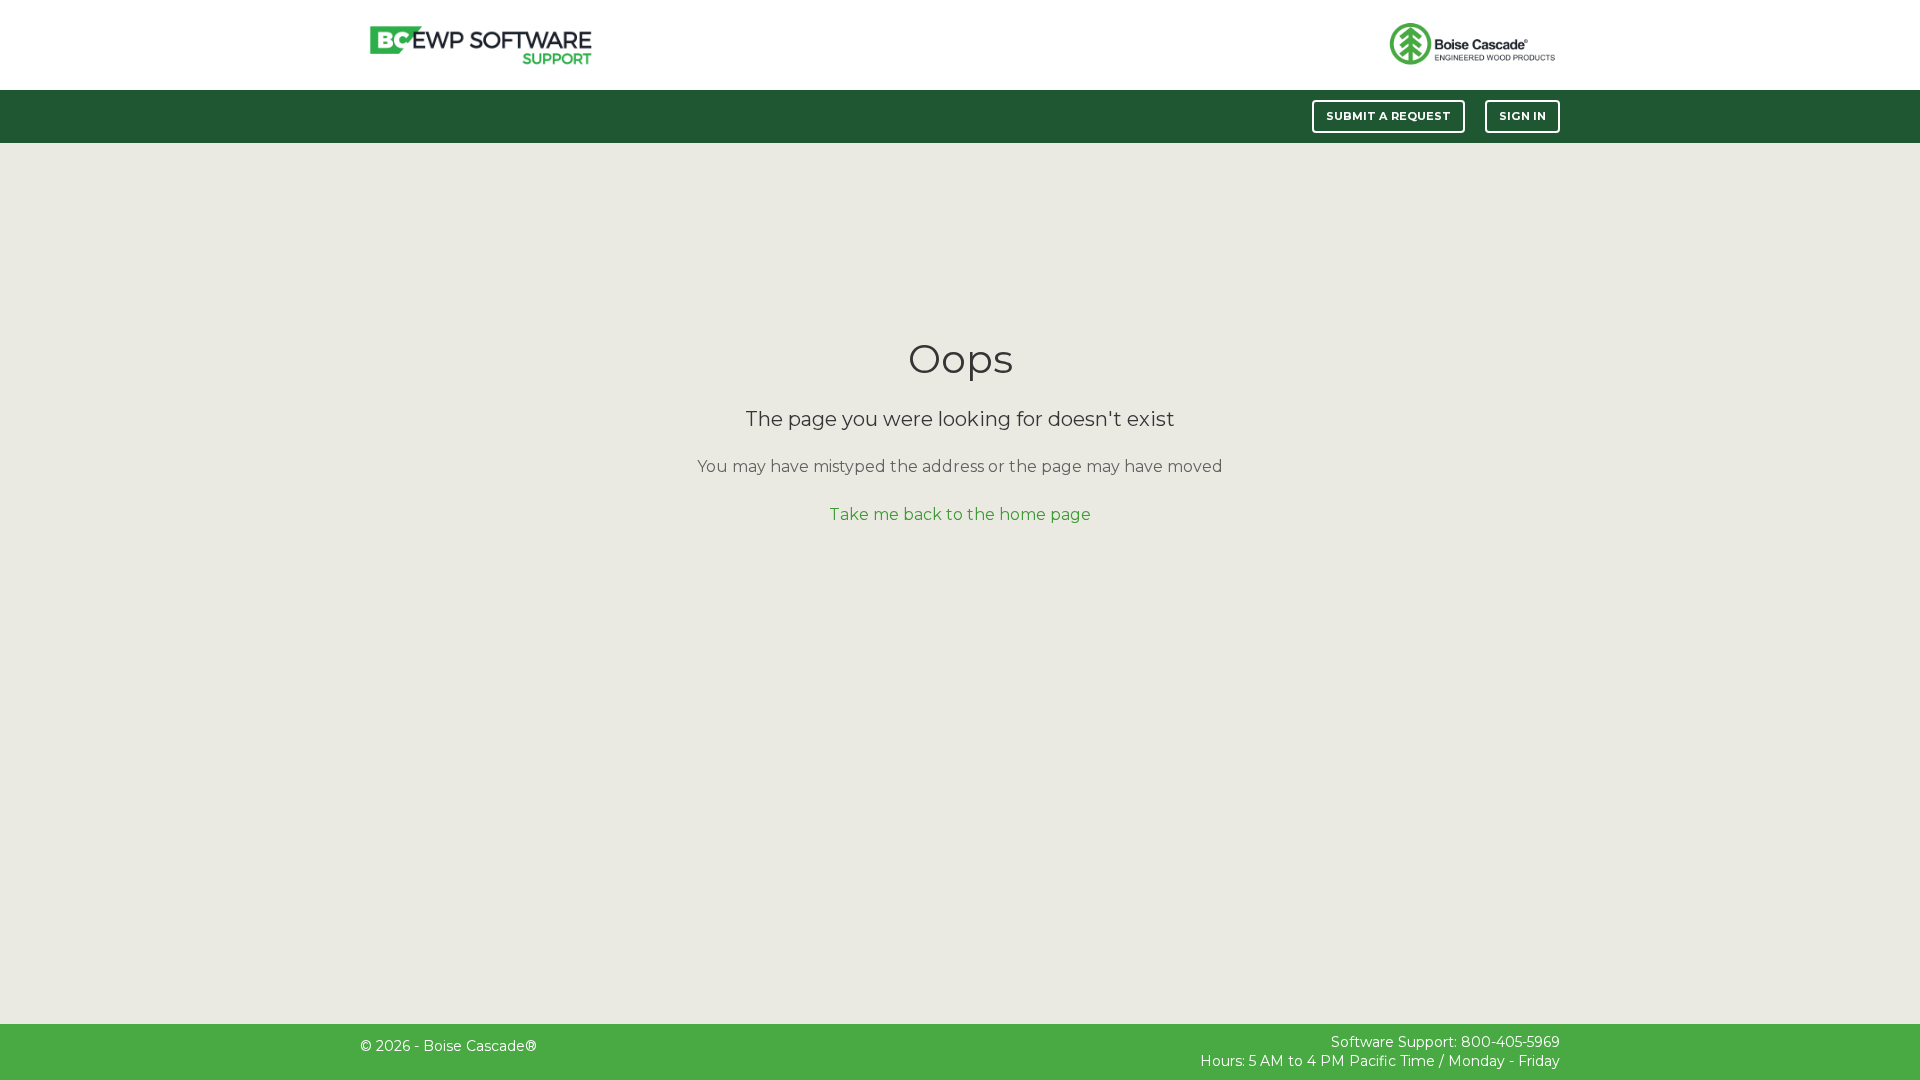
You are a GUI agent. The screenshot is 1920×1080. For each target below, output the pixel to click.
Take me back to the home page (960, 514)
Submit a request (1389, 116)
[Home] (480, 45)
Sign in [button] (1522, 116)
